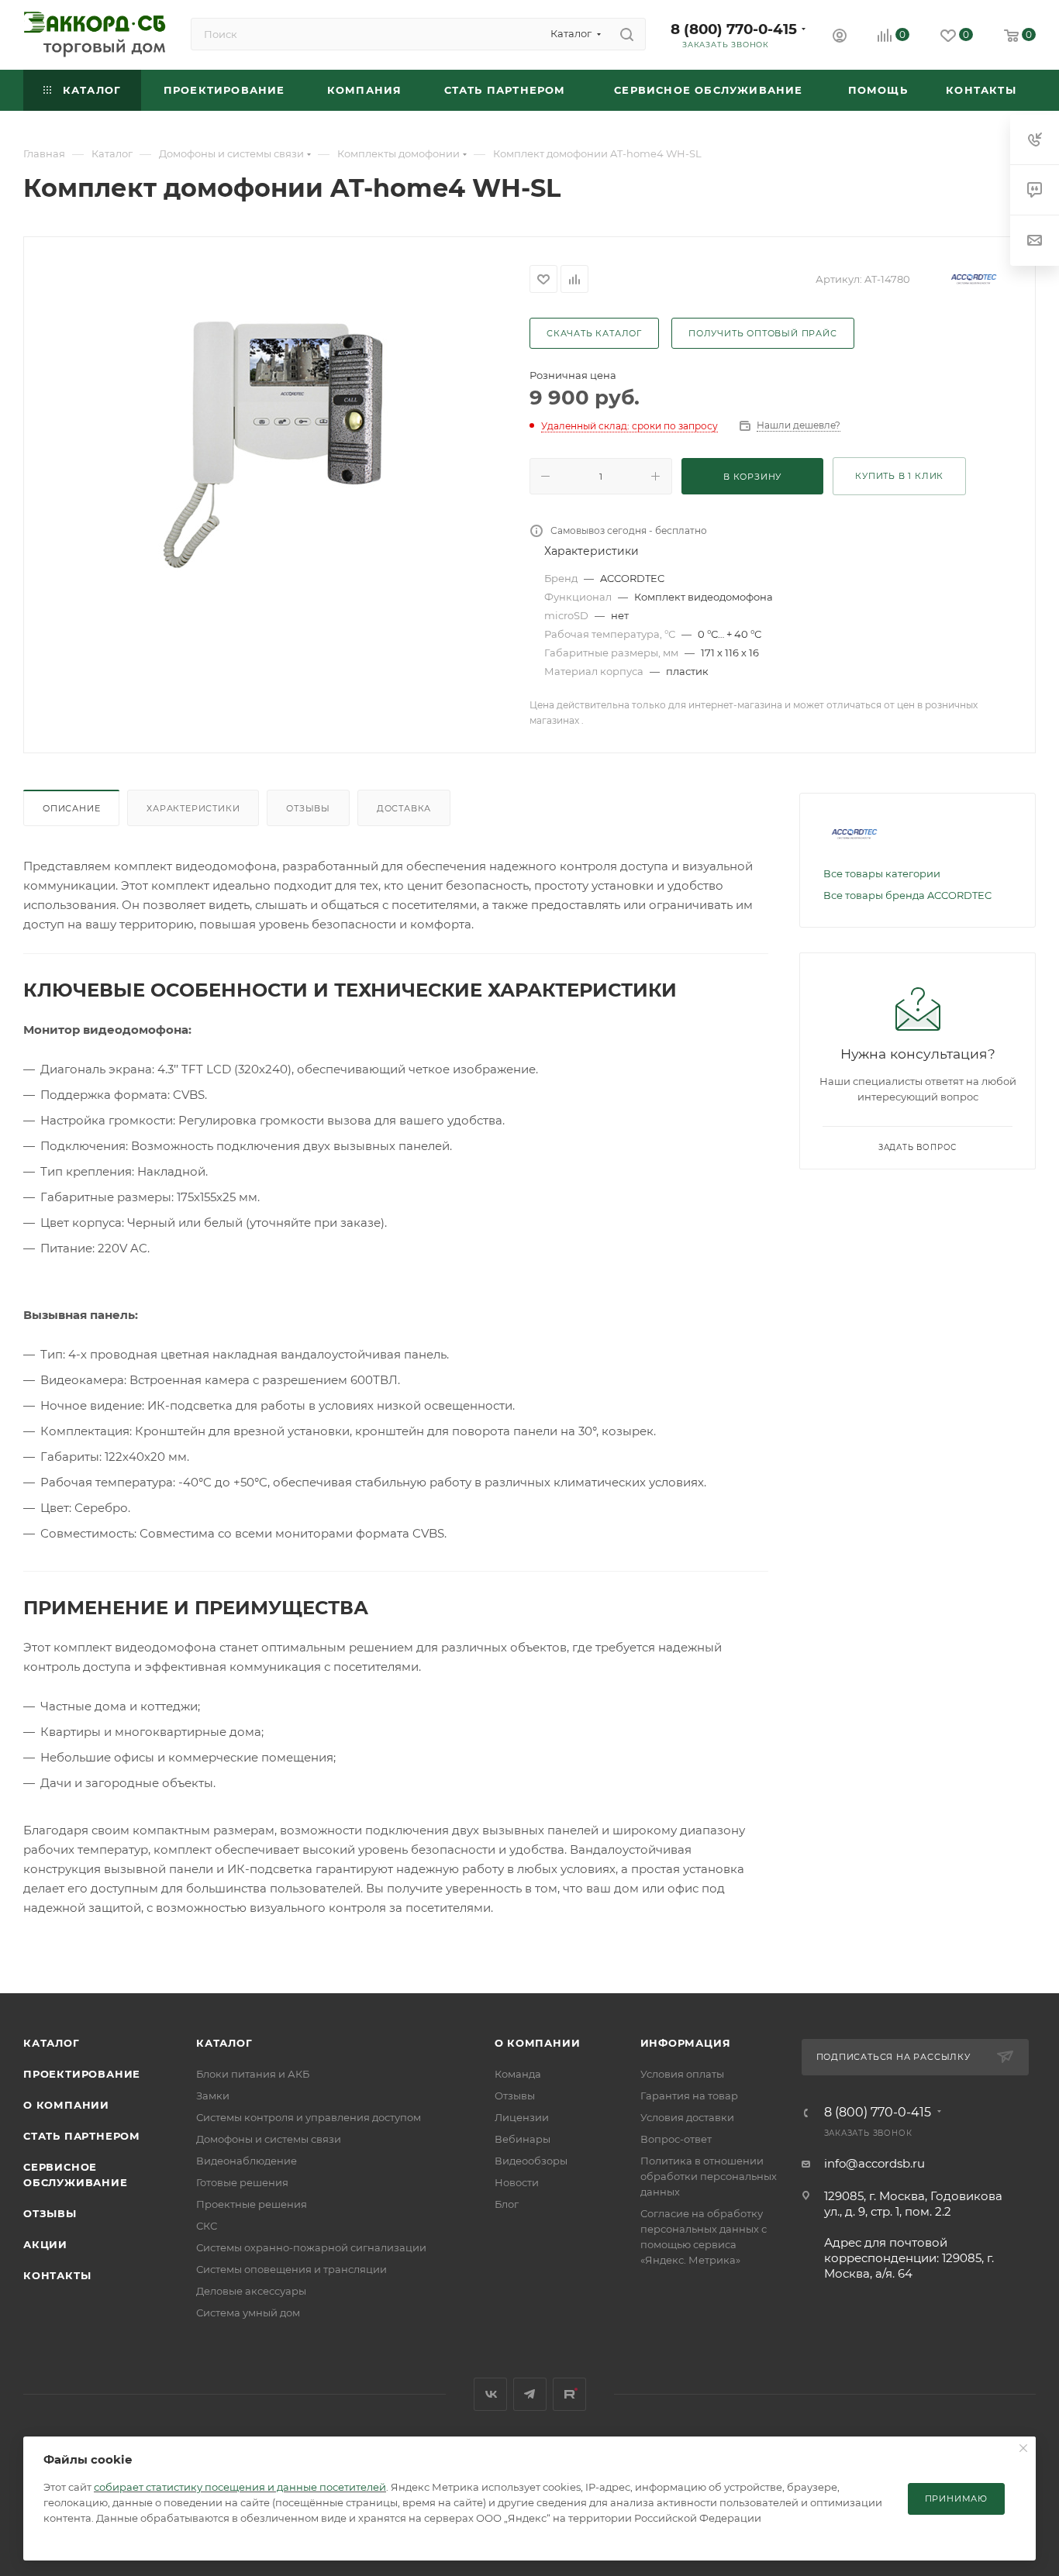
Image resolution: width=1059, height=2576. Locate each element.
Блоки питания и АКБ (253, 2074)
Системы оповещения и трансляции (291, 2269)
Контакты (57, 2275)
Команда (518, 2074)
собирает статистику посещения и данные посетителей (240, 2487)
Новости (517, 2182)
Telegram (530, 2394)
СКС (207, 2226)
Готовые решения (242, 2182)
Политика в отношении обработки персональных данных (709, 2176)
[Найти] (627, 34)
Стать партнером (82, 2136)
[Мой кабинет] (840, 38)
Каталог (52, 2043)
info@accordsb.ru (874, 2163)
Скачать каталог (594, 333)
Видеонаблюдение (247, 2161)
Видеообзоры (531, 2161)
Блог (507, 2204)
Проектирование (82, 2074)
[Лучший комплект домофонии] (277, 432)
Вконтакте (490, 2394)
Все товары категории (882, 873)
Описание (71, 808)
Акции (45, 2244)
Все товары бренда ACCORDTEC (907, 895)
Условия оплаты (682, 2074)
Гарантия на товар (689, 2096)
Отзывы (308, 808)
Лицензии (522, 2117)
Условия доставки (687, 2117)
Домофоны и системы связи (269, 2139)
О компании (66, 2105)
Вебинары (523, 2139)
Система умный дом (248, 2313)
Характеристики (193, 808)
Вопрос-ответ (676, 2139)
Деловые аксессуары (251, 2291)
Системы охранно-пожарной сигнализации (311, 2247)
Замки (213, 2096)
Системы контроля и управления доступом (309, 2117)
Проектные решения (252, 2204)
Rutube (569, 2394)
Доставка (404, 808)
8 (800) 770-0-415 (734, 29)
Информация (686, 2043)
